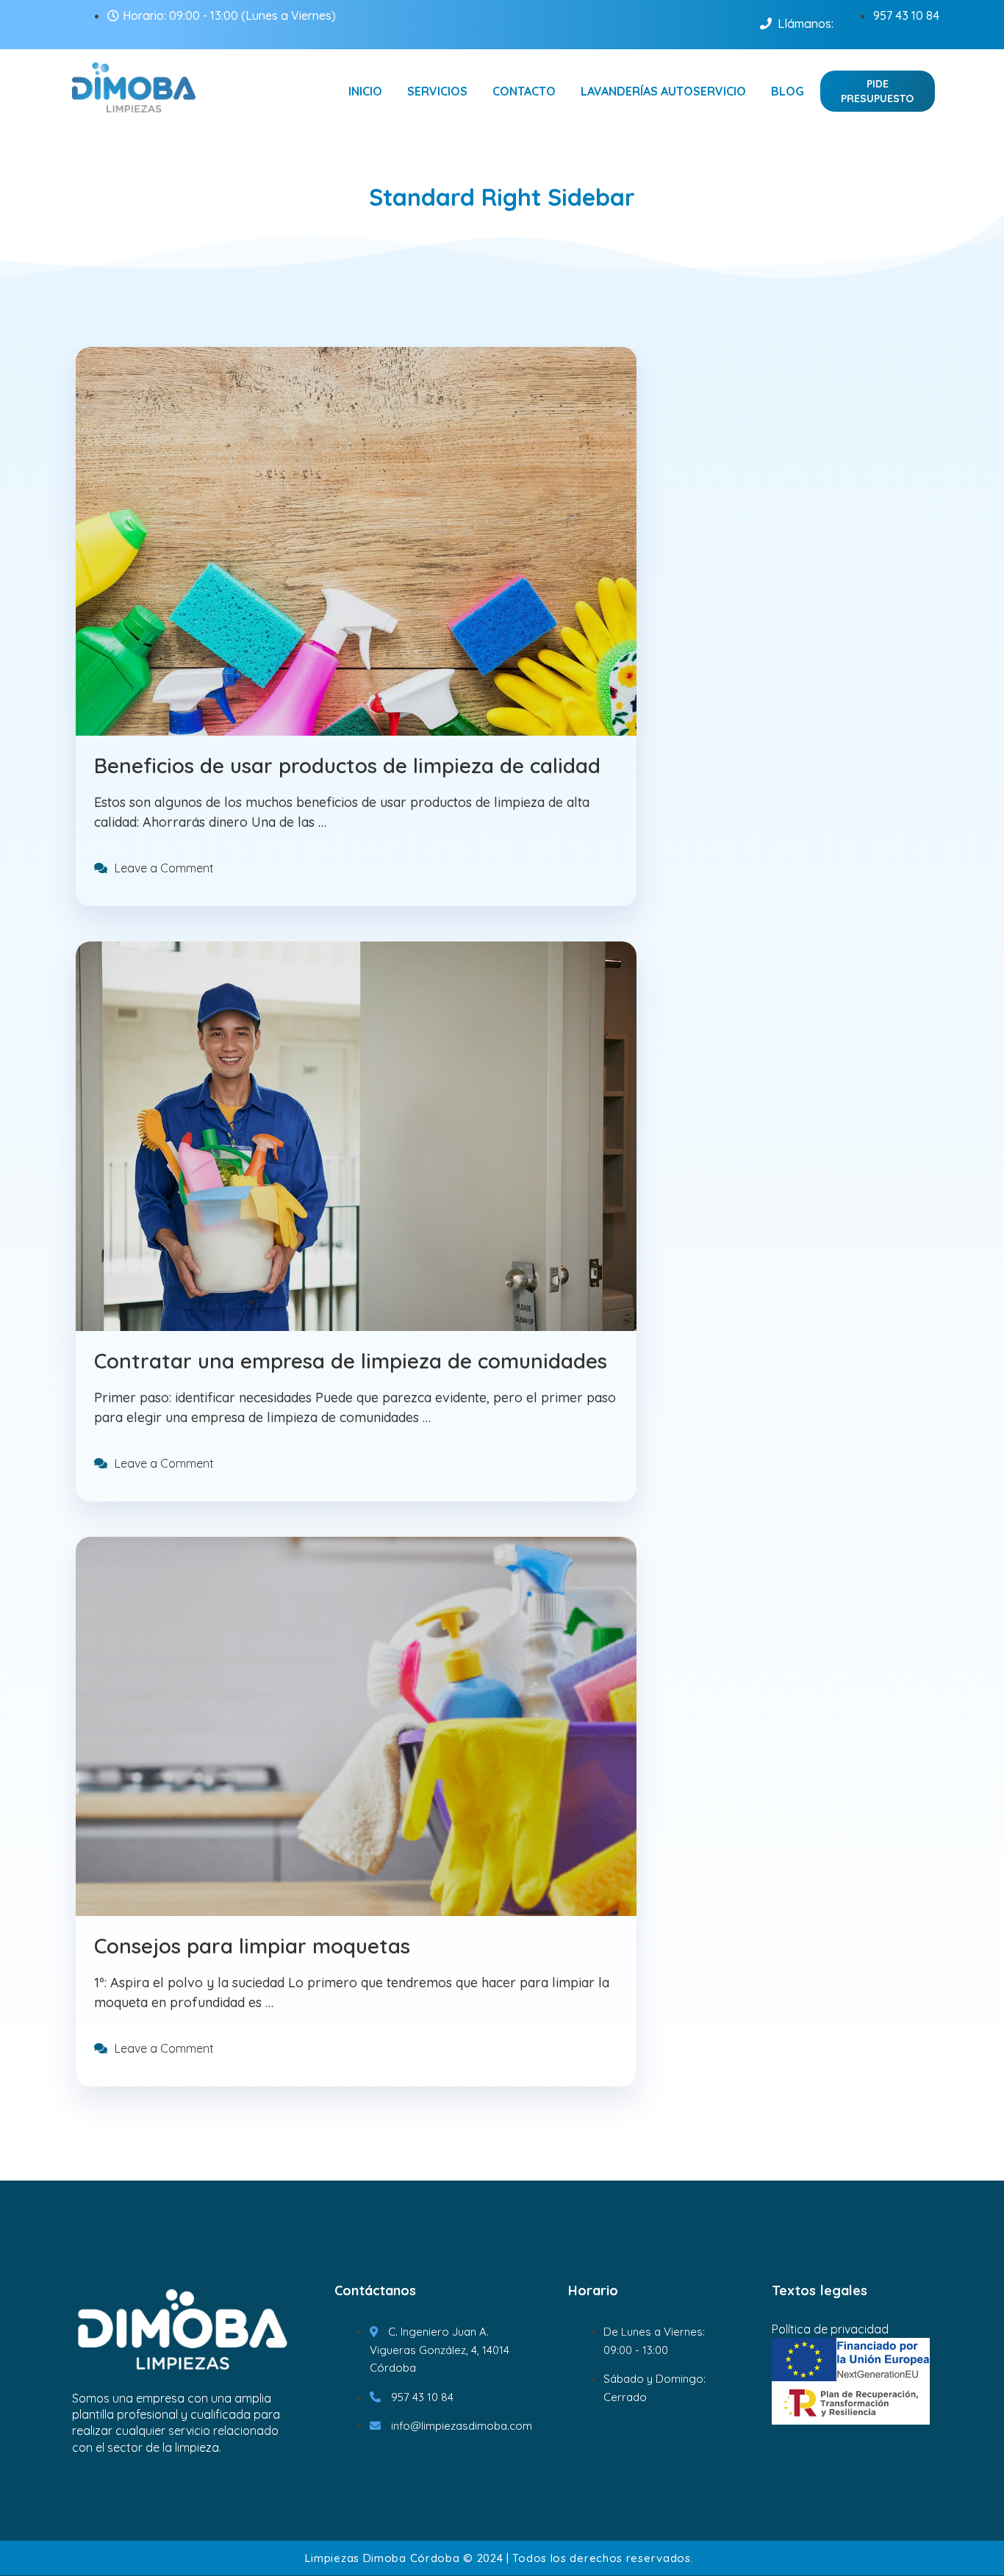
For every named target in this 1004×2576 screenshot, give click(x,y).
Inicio (365, 91)
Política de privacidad (830, 2329)
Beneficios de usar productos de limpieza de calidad (347, 765)
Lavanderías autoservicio (663, 91)
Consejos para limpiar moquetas (252, 1946)
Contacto (524, 91)
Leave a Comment (164, 868)
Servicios (437, 91)
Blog (788, 91)
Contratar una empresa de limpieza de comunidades (351, 1361)
